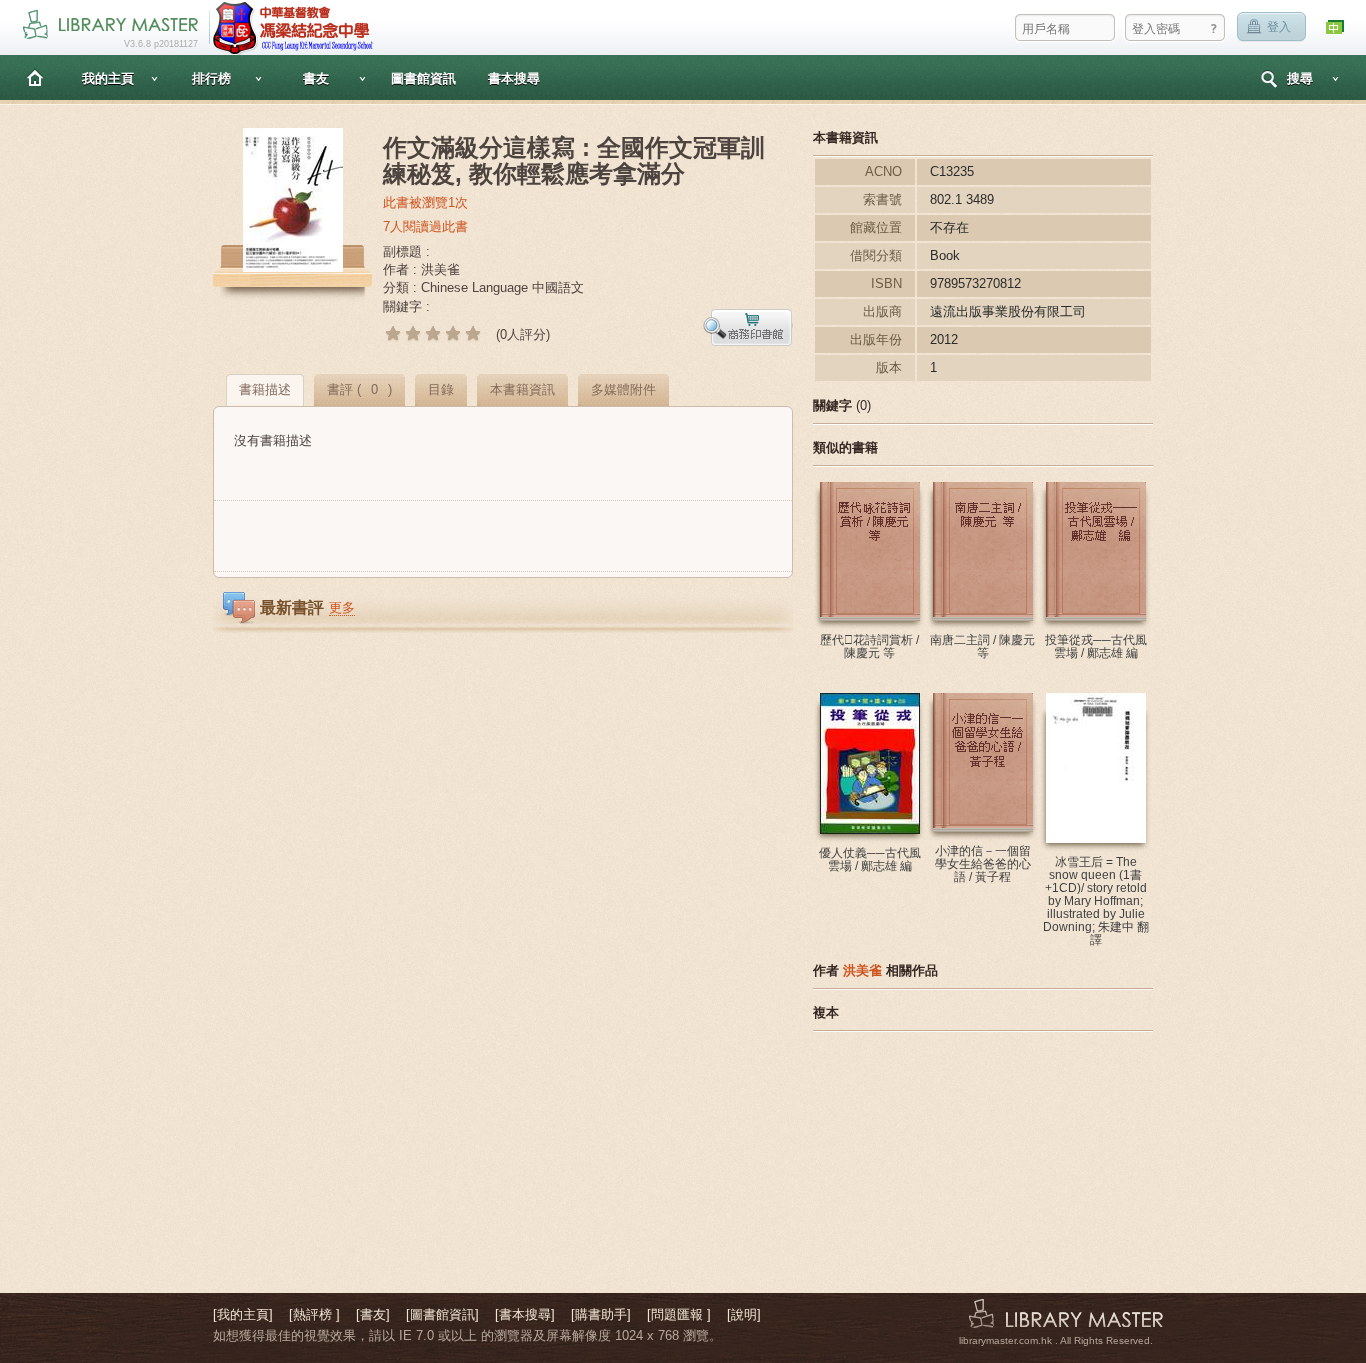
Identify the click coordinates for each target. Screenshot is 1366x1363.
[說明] (744, 1314)
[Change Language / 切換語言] (1336, 27)
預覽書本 (748, 327)
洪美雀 (862, 970)
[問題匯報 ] (679, 1314)
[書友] (373, 1314)
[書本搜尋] (525, 1314)
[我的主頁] (243, 1314)
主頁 (35, 77)
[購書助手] (601, 1314)
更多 (342, 607)
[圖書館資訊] (442, 1314)
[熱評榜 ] (314, 1314)
